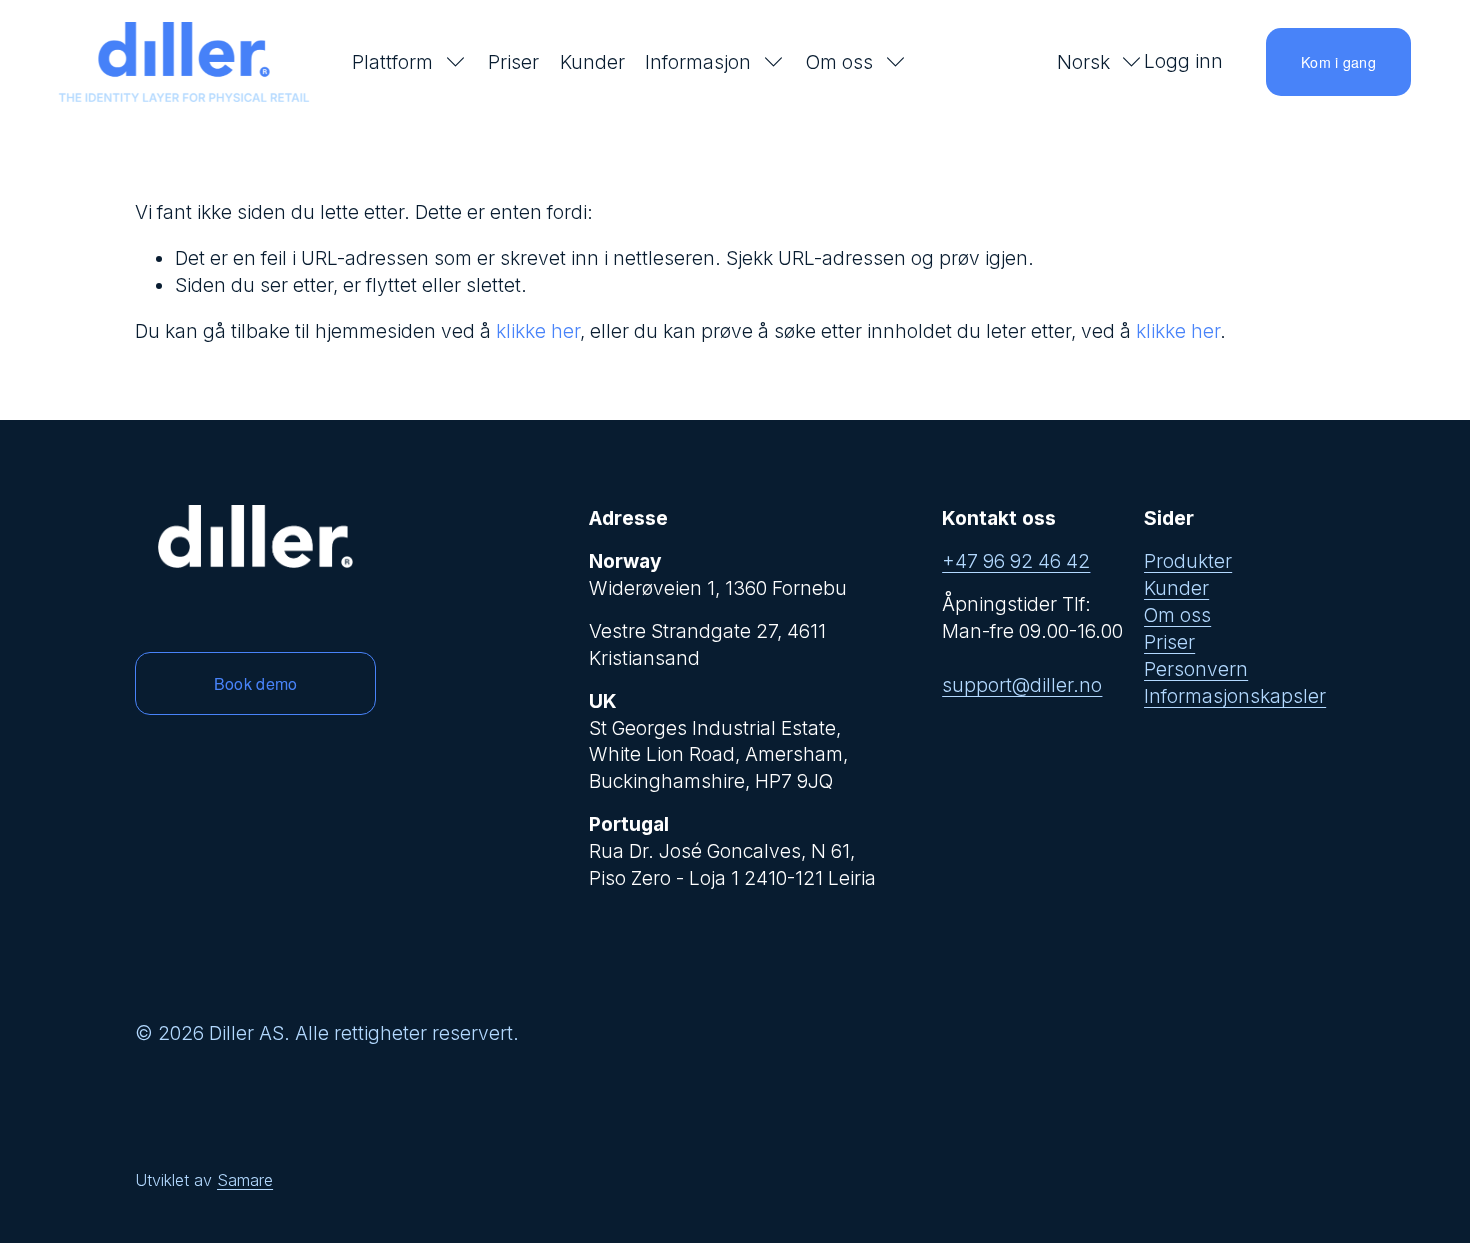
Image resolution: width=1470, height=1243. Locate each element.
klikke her (538, 331)
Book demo (256, 683)
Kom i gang (1338, 62)
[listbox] (1087, 62)
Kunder (592, 62)
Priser (513, 62)
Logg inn (1183, 61)
